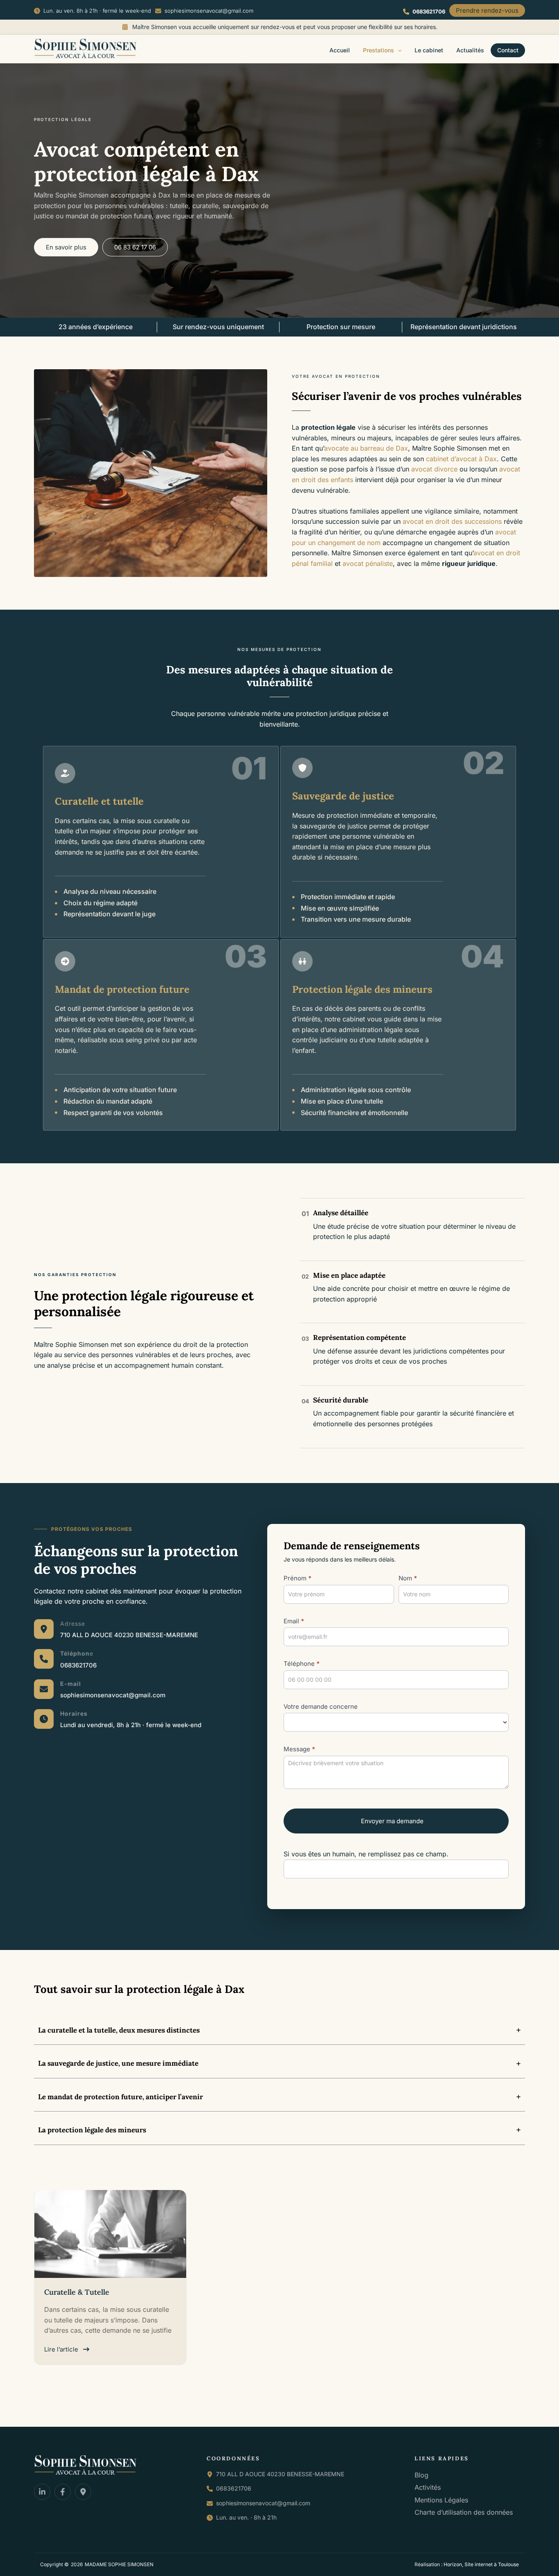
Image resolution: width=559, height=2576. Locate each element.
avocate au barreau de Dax (366, 448)
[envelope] (44, 1689)
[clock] (44, 1719)
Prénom (298, 1578)
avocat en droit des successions (452, 521)
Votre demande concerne (321, 1706)
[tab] (279, 2030)
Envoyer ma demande (392, 1821)
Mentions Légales (441, 2500)
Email (294, 1621)
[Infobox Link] (129, 1629)
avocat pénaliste (368, 563)
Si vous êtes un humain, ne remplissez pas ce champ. (366, 1854)
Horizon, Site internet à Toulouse (481, 2564)
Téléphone (302, 1664)
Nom (408, 1578)
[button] (92, 11)
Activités (428, 2487)
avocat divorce (434, 469)
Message (299, 1749)
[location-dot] (44, 1629)
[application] (398, 50)
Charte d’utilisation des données (464, 2513)
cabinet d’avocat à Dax (461, 459)
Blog (422, 2475)
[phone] (44, 1659)
